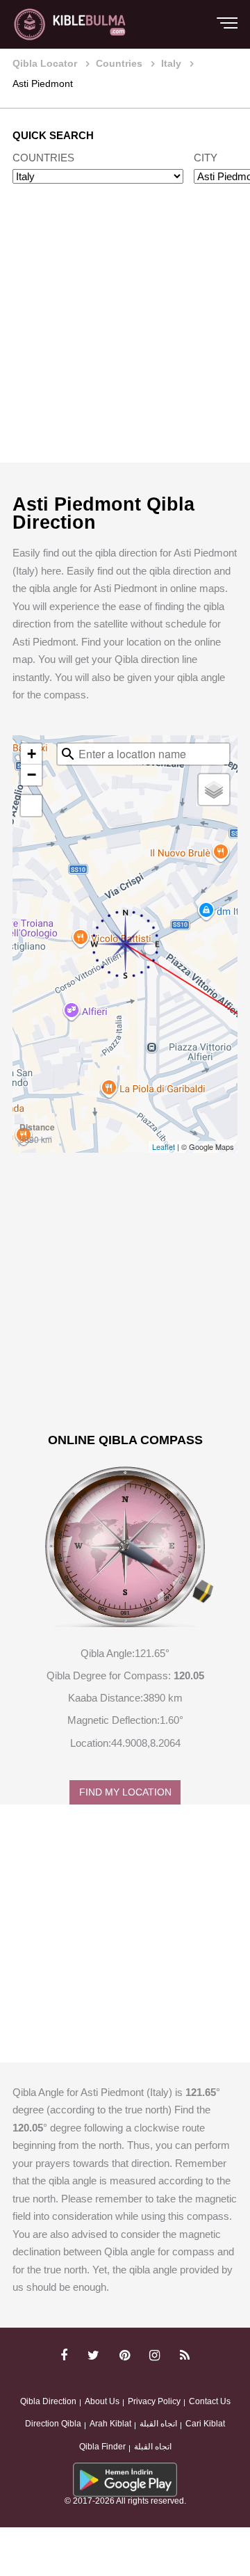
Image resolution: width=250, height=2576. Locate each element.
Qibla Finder (102, 2447)
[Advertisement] (125, 337)
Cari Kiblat (205, 2424)
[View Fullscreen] (31, 806)
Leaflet (164, 1146)
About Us (102, 2401)
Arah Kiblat (110, 2424)
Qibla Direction (48, 2401)
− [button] (32, 775)
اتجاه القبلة (158, 2424)
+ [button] (32, 754)
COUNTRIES (43, 158)
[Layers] (214, 790)
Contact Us (210, 2401)
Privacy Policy (154, 2401)
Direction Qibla (53, 2424)
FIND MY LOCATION (125, 1792)
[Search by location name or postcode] (68, 754)
